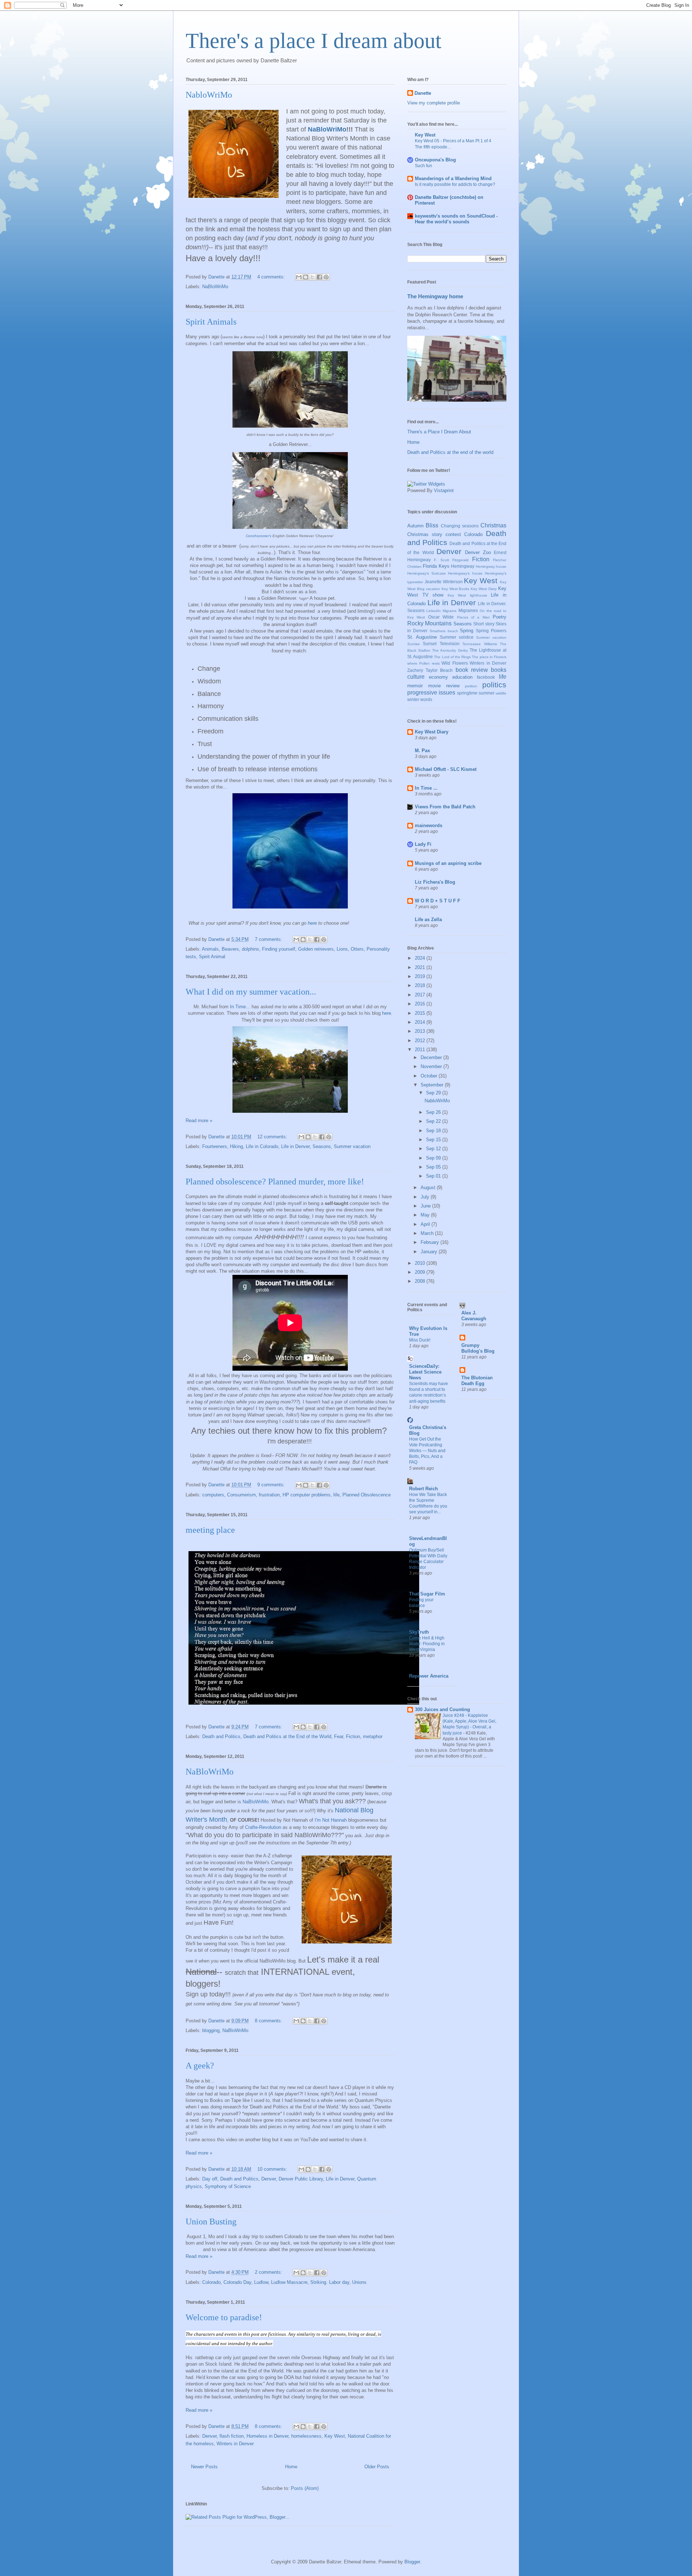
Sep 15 (434, 1140)
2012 (421, 1041)
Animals (210, 949)
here (312, 923)
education (462, 677)
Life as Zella (428, 919)
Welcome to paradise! (224, 2317)
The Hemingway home (435, 296)
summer (487, 693)
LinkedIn (434, 611)
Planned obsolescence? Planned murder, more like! (275, 1182)
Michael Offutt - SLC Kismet (446, 769)
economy (438, 677)
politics (494, 685)
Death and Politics (221, 1736)
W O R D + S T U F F (438, 901)
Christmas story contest (434, 534)
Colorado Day (237, 2282)
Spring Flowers (491, 631)
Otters (357, 949)
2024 (421, 958)
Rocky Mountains (429, 623)
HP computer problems (307, 1495)
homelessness (306, 2436)
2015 (421, 1013)
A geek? (200, 2066)
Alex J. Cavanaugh (474, 1316)
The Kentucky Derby (450, 650)
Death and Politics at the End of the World (287, 1736)
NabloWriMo (209, 95)
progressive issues (431, 693)
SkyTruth (419, 1632)
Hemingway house (491, 566)
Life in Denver (295, 1146)
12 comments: (273, 1137)
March (428, 1233)
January (430, 1252)
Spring (467, 631)
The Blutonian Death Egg (477, 1381)
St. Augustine (422, 637)
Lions (342, 949)
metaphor (373, 1736)
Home (291, 2467)
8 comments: (269, 2021)
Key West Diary (484, 589)
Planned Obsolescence (367, 1495)
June (426, 1206)
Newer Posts (204, 2467)
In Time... (240, 1007)
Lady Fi (423, 844)
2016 (421, 1004)
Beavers (230, 949)
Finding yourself (279, 949)
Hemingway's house (465, 573)
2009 (421, 1272)
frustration (269, 1495)
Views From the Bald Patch (445, 807)
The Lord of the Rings (452, 657)
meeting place (210, 1530)
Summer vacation (352, 1146)
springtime (467, 693)
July (426, 1197)
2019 (421, 976)
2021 (421, 967)
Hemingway (463, 566)
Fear (339, 1736)
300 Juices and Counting (442, 1709)
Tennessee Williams (480, 644)
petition (471, 686)
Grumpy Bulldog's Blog (478, 1348)
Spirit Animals (211, 322)
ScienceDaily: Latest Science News (425, 1372)
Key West (335, 2436)
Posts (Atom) (305, 2488)
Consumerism (241, 1495)
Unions (359, 2282)
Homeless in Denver (267, 2436)
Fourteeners (215, 1146)
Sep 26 (434, 1112)
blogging (211, 2030)
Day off (210, 2179)
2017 (421, 995)
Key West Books (456, 589)
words (426, 699)
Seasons (322, 1146)
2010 (421, 1263)
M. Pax (422, 751)
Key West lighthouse (467, 595)
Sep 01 (434, 1176)
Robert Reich (423, 1489)
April (426, 1224)
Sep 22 (434, 1121)
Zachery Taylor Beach (430, 670)
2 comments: (269, 2272)
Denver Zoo (478, 552)
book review (472, 670)
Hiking (236, 1146)
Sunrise (414, 644)
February (431, 1242)
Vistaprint (444, 490)
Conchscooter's (259, 536)
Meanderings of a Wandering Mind (453, 178)
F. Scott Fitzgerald (451, 560)
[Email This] (299, 277)
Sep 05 (434, 1167)
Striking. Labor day (330, 2282)
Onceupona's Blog (435, 160)
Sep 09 (434, 1158)
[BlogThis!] (306, 277)
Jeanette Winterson (444, 582)
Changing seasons (460, 526)
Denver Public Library (301, 2179)
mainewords (429, 825)
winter (413, 699)
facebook (486, 677)
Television (450, 644)
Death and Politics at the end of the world (450, 452)
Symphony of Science (228, 2186)
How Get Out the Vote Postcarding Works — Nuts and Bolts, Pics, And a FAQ (427, 1451)
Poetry (500, 617)
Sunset (430, 644)
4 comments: (272, 277)
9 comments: (272, 1485)
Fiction (353, 1736)
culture (416, 677)
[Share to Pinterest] (326, 277)
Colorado (211, 2282)
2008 (421, 1281)
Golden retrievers (316, 949)
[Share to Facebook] (319, 277)
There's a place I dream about (314, 41)
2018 (421, 985)
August (429, 1187)
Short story (484, 624)
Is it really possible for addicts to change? (455, 184)
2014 (421, 1022)
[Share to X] (312, 277)
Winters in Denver (235, 2444)
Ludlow (261, 2282)
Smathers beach (444, 631)
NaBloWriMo (327, 129)
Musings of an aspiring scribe (448, 863)
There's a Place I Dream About (439, 432)
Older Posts (377, 2467)
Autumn (415, 526)
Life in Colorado (262, 1146)
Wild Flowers (454, 663)
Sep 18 (434, 1131)
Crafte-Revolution (263, 1827)
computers (213, 1495)
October (430, 1076)
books (499, 670)
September (433, 1085)
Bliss (432, 525)
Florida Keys (436, 566)
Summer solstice (457, 637)
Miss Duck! (420, 1340)
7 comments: (269, 939)
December (432, 1057)
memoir (415, 686)
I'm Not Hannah (331, 1820)
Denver (269, 2179)
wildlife (501, 693)
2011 (421, 1050)
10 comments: (273, 2169)
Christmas (493, 525)
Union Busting (211, 2222)
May (426, 1215)
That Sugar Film (427, 1594)
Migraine (450, 611)
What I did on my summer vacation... (251, 992)
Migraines (468, 610)
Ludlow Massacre (289, 2282)
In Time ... (426, 788)
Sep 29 (434, 1093)
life (336, 1495)
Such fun (423, 166)
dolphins (250, 949)
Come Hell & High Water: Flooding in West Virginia (427, 1644)
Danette (423, 93)
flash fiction (232, 2436)
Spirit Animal (212, 957)
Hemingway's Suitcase (427, 573)
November (432, 1066)
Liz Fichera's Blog (435, 882)
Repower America (429, 1676)
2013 (421, 1031)
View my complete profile (434, 103)
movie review (444, 686)
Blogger (412, 2562)
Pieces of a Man (473, 617)
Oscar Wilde (441, 617)
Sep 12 (434, 1149)
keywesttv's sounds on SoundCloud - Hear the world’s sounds (456, 219)
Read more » (199, 1120)
